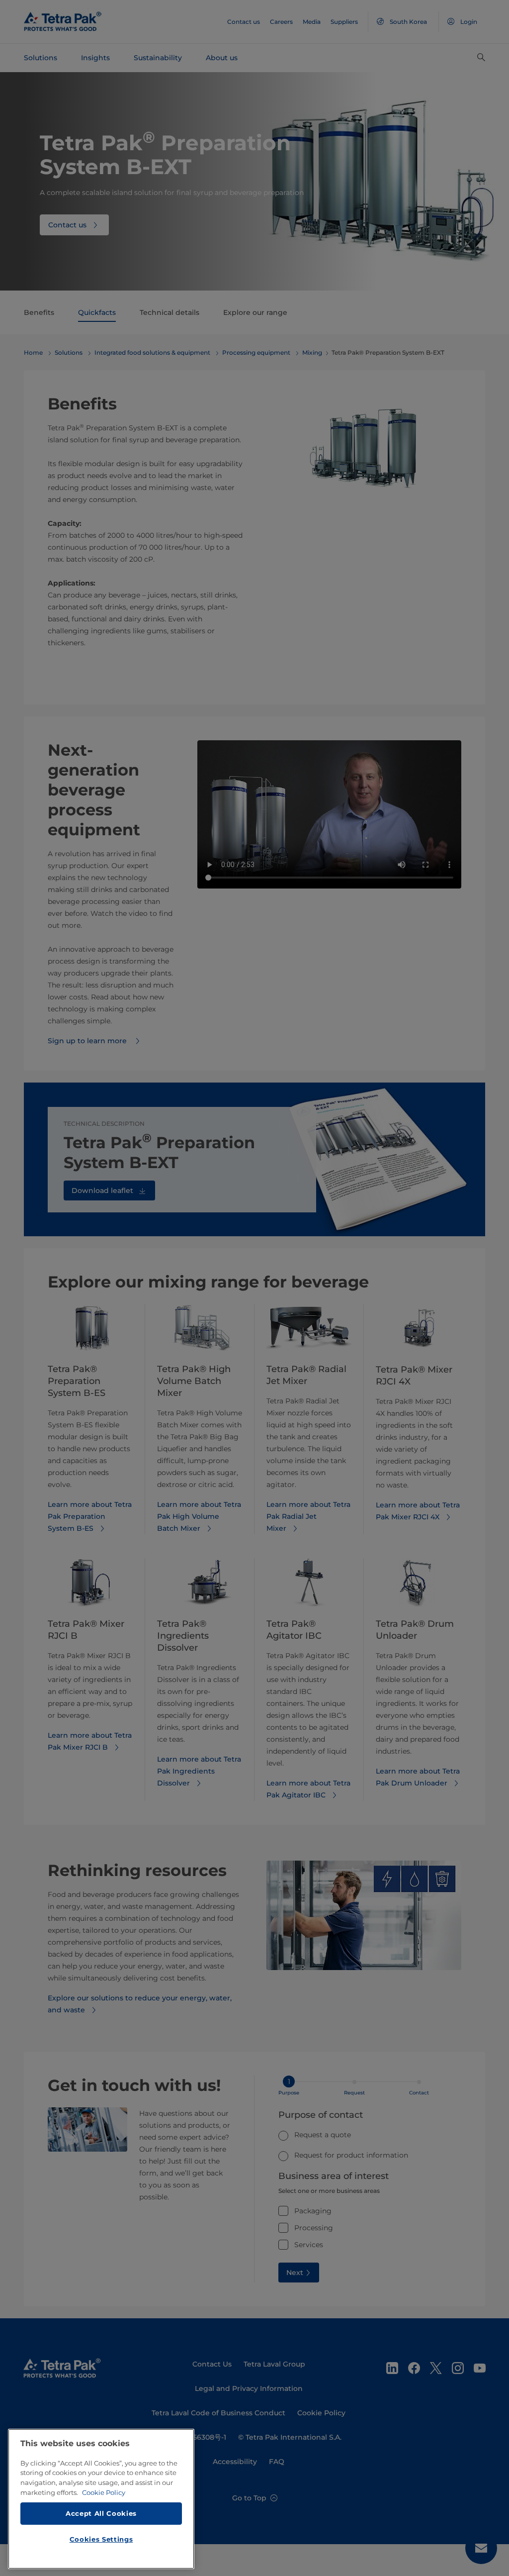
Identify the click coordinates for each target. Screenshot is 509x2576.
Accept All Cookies (101, 2513)
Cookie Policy (104, 2492)
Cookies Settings (101, 2539)
